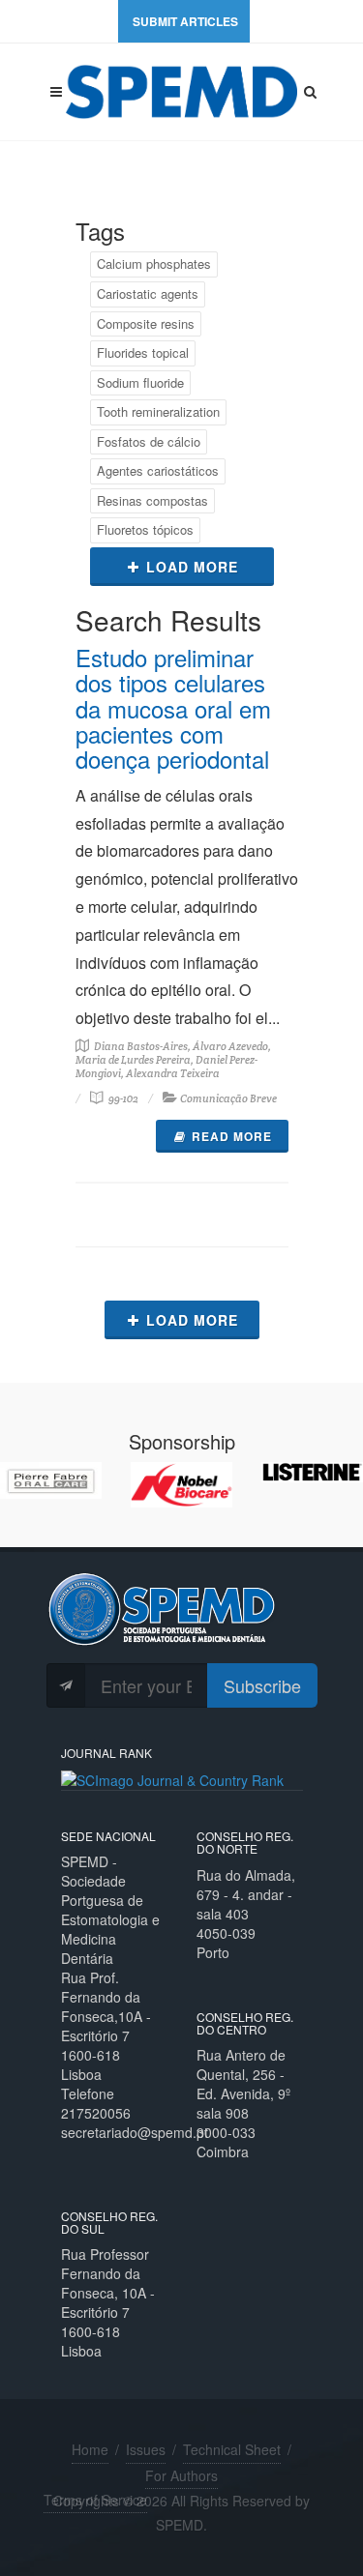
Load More (192, 567)
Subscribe (262, 1685)
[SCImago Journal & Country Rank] (172, 1778)
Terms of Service (95, 2500)
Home (90, 2449)
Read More (232, 1136)
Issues (146, 2449)
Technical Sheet (232, 2449)
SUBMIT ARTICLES (185, 21)
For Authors (181, 2475)
